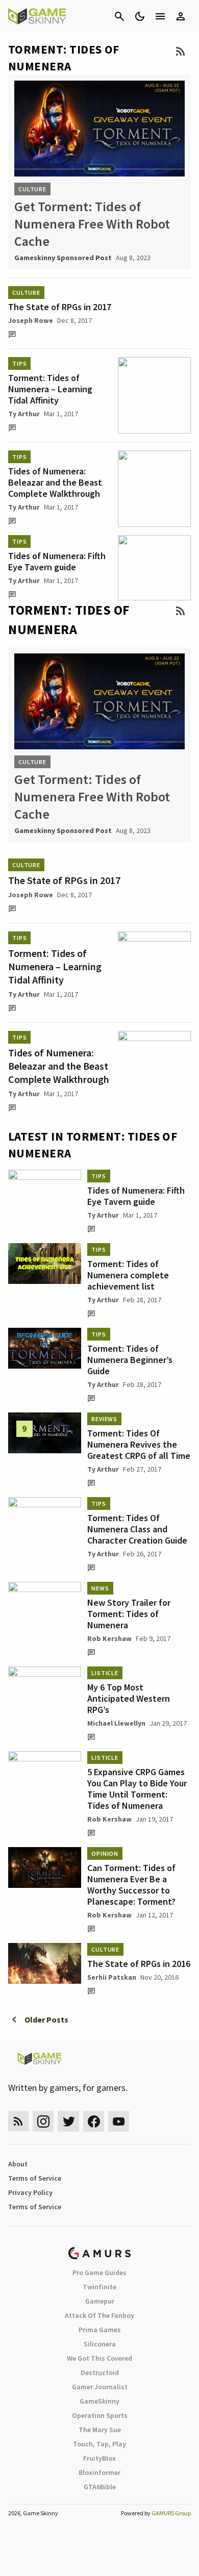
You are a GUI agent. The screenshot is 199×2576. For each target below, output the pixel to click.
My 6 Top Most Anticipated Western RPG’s (129, 1698)
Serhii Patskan (112, 1977)
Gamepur (100, 2301)
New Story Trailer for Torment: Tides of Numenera (129, 1614)
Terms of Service (35, 2178)
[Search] (119, 16)
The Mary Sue (100, 2430)
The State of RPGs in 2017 (60, 307)
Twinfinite (99, 2287)
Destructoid (100, 2372)
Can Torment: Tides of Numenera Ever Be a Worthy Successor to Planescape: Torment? (131, 1885)
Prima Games (100, 2330)
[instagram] (43, 2121)
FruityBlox (99, 2458)
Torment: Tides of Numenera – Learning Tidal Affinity (50, 389)
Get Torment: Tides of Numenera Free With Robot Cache (92, 224)
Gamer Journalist (100, 2387)
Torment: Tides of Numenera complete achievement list (128, 1275)
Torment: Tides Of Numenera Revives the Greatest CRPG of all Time (139, 1444)
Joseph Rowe (31, 320)
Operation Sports (100, 2415)
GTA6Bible (100, 2487)
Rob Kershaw (109, 1638)
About (18, 2164)
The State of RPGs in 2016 (139, 1964)
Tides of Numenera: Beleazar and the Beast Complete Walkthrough (55, 482)
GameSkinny (99, 2401)
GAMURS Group (171, 2513)
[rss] (18, 2121)
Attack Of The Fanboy (99, 2315)
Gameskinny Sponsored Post (63, 258)
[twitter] (68, 2121)
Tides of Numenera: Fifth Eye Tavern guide (57, 561)
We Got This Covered (99, 2358)
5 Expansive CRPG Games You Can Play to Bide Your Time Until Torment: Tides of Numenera (137, 1789)
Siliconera (100, 2344)
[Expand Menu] (160, 16)
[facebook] (94, 2121)
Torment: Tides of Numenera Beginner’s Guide (130, 1360)
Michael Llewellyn (116, 1723)
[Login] (181, 16)
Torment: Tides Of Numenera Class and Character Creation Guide (137, 1529)
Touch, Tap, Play (99, 2444)
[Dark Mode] (140, 16)
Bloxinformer (99, 2472)
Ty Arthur (24, 414)
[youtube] (119, 2121)
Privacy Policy (30, 2192)
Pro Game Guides (99, 2272)
